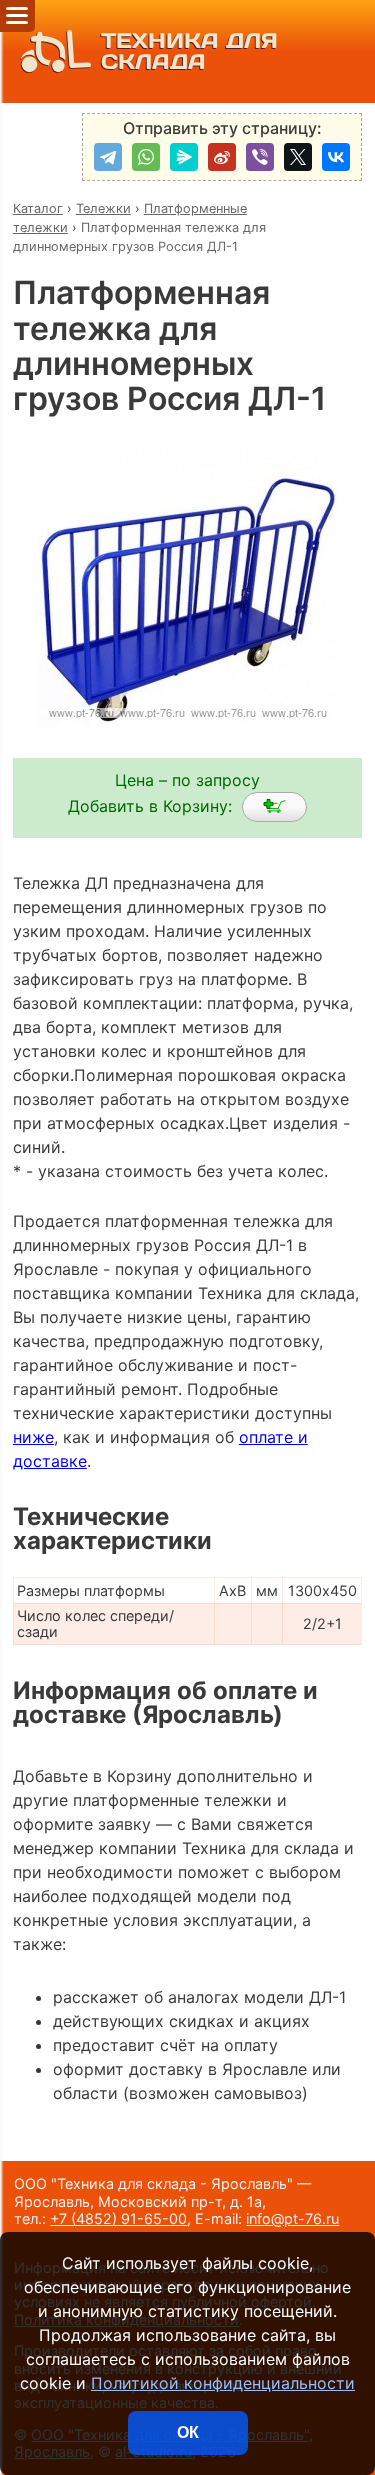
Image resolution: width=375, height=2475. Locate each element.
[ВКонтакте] (336, 157)
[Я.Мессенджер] (184, 157)
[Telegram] (108, 157)
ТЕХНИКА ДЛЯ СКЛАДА (189, 51)
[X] (298, 157)
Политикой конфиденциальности (223, 2383)
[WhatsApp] (146, 157)
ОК (188, 2432)
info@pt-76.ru (292, 2218)
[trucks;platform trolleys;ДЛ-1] (274, 807)
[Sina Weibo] (222, 157)
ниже (33, 1437)
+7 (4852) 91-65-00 (118, 2218)
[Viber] (260, 157)
